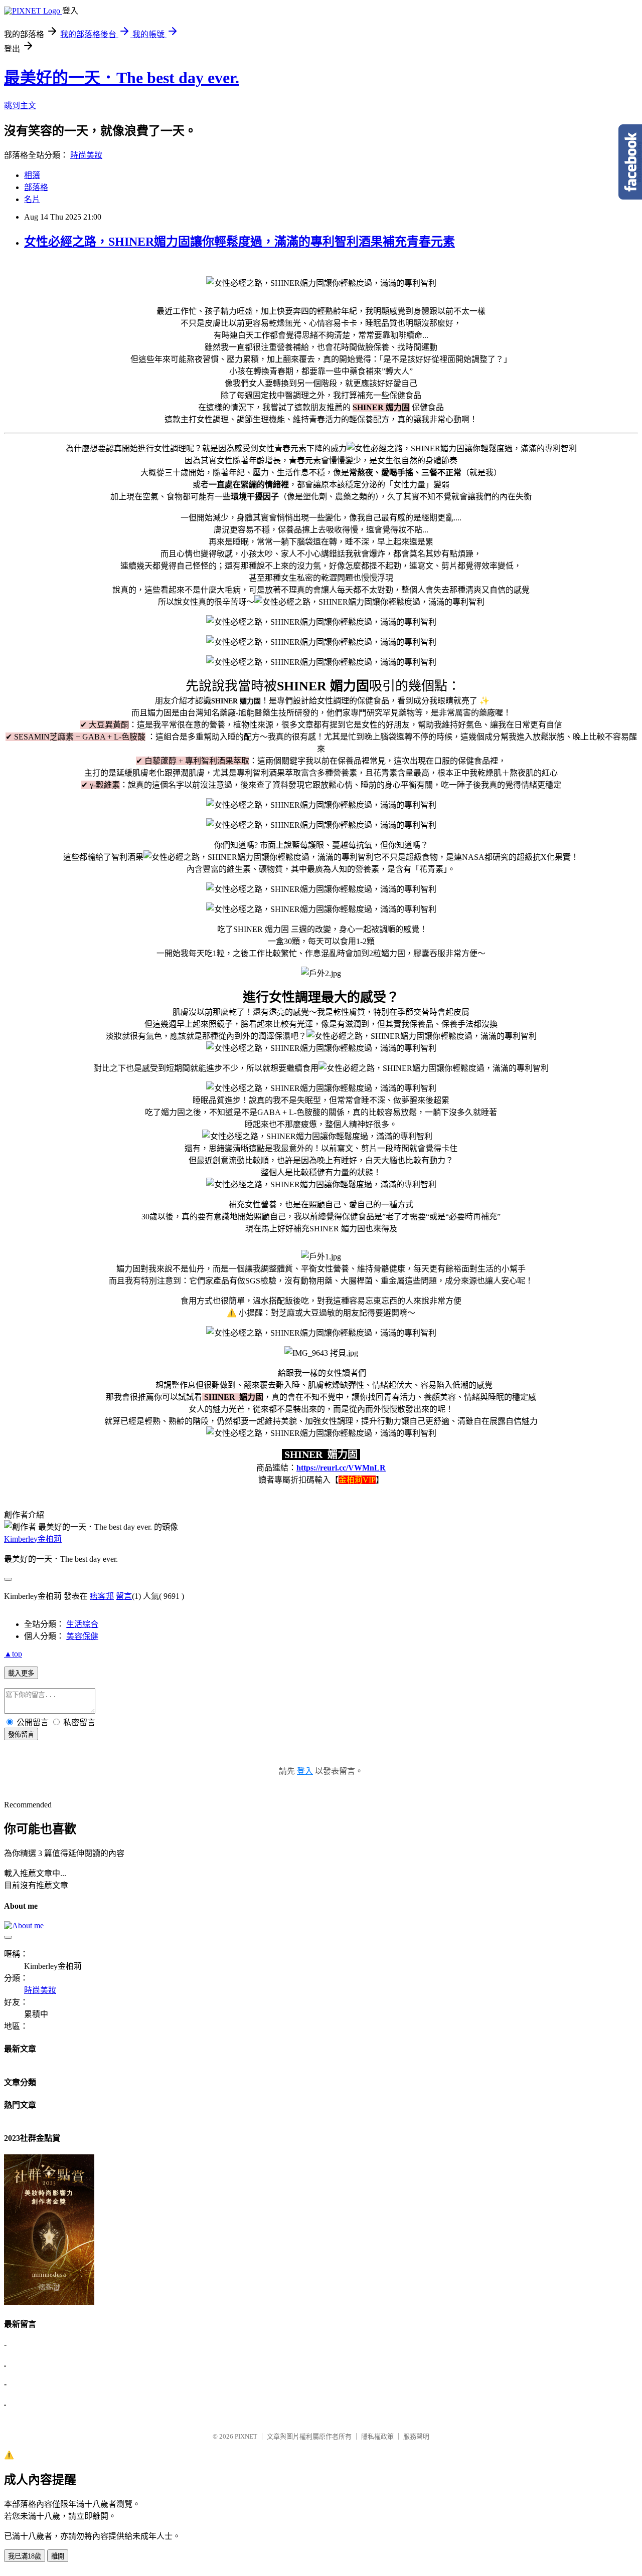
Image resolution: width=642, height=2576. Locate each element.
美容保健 (82, 1636)
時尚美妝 (86, 155)
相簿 (32, 175)
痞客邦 (102, 1596)
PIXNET (246, 2436)
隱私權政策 (377, 2436)
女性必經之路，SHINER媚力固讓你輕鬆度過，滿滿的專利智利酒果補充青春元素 (239, 242)
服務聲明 (416, 2436)
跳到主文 (20, 106)
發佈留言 (21, 1734)
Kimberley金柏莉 (33, 1539)
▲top (13, 1654)
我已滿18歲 (25, 2556)
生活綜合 (82, 1624)
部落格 (36, 187)
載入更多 (21, 1673)
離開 (58, 2556)
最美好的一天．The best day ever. (122, 78)
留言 (124, 1596)
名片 (32, 199)
